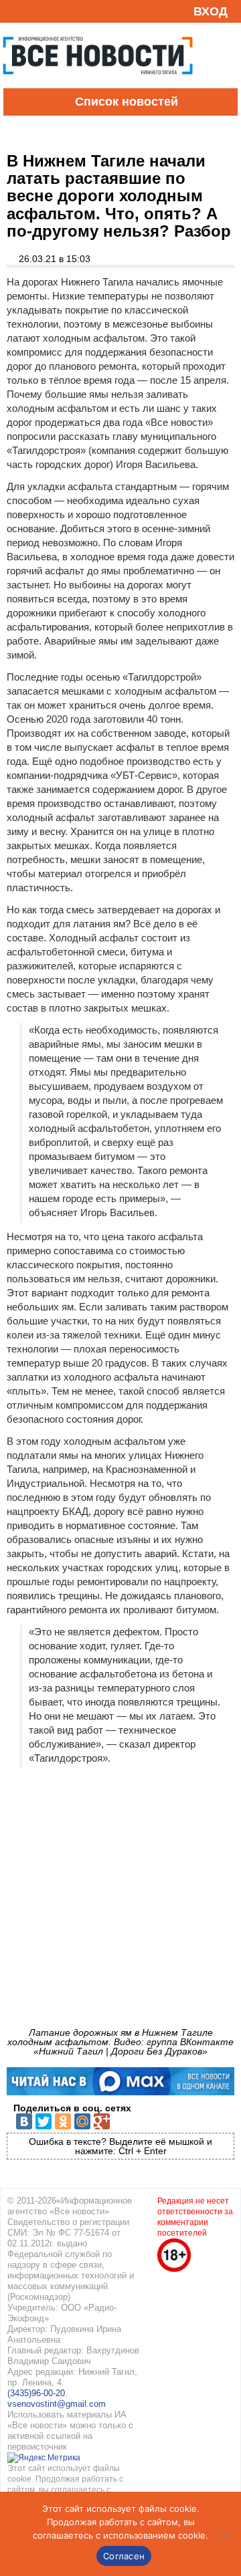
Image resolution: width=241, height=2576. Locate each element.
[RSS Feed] (15, 11)
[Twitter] (44, 2121)
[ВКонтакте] (24, 2121)
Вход (211, 11)
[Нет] (224, 2534)
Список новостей (127, 102)
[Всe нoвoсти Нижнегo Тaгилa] (98, 85)
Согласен (124, 2556)
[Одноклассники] (63, 2121)
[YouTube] (36, 11)
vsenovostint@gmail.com (57, 2404)
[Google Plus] (102, 2121)
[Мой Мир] (82, 2121)
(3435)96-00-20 (36, 2393)
